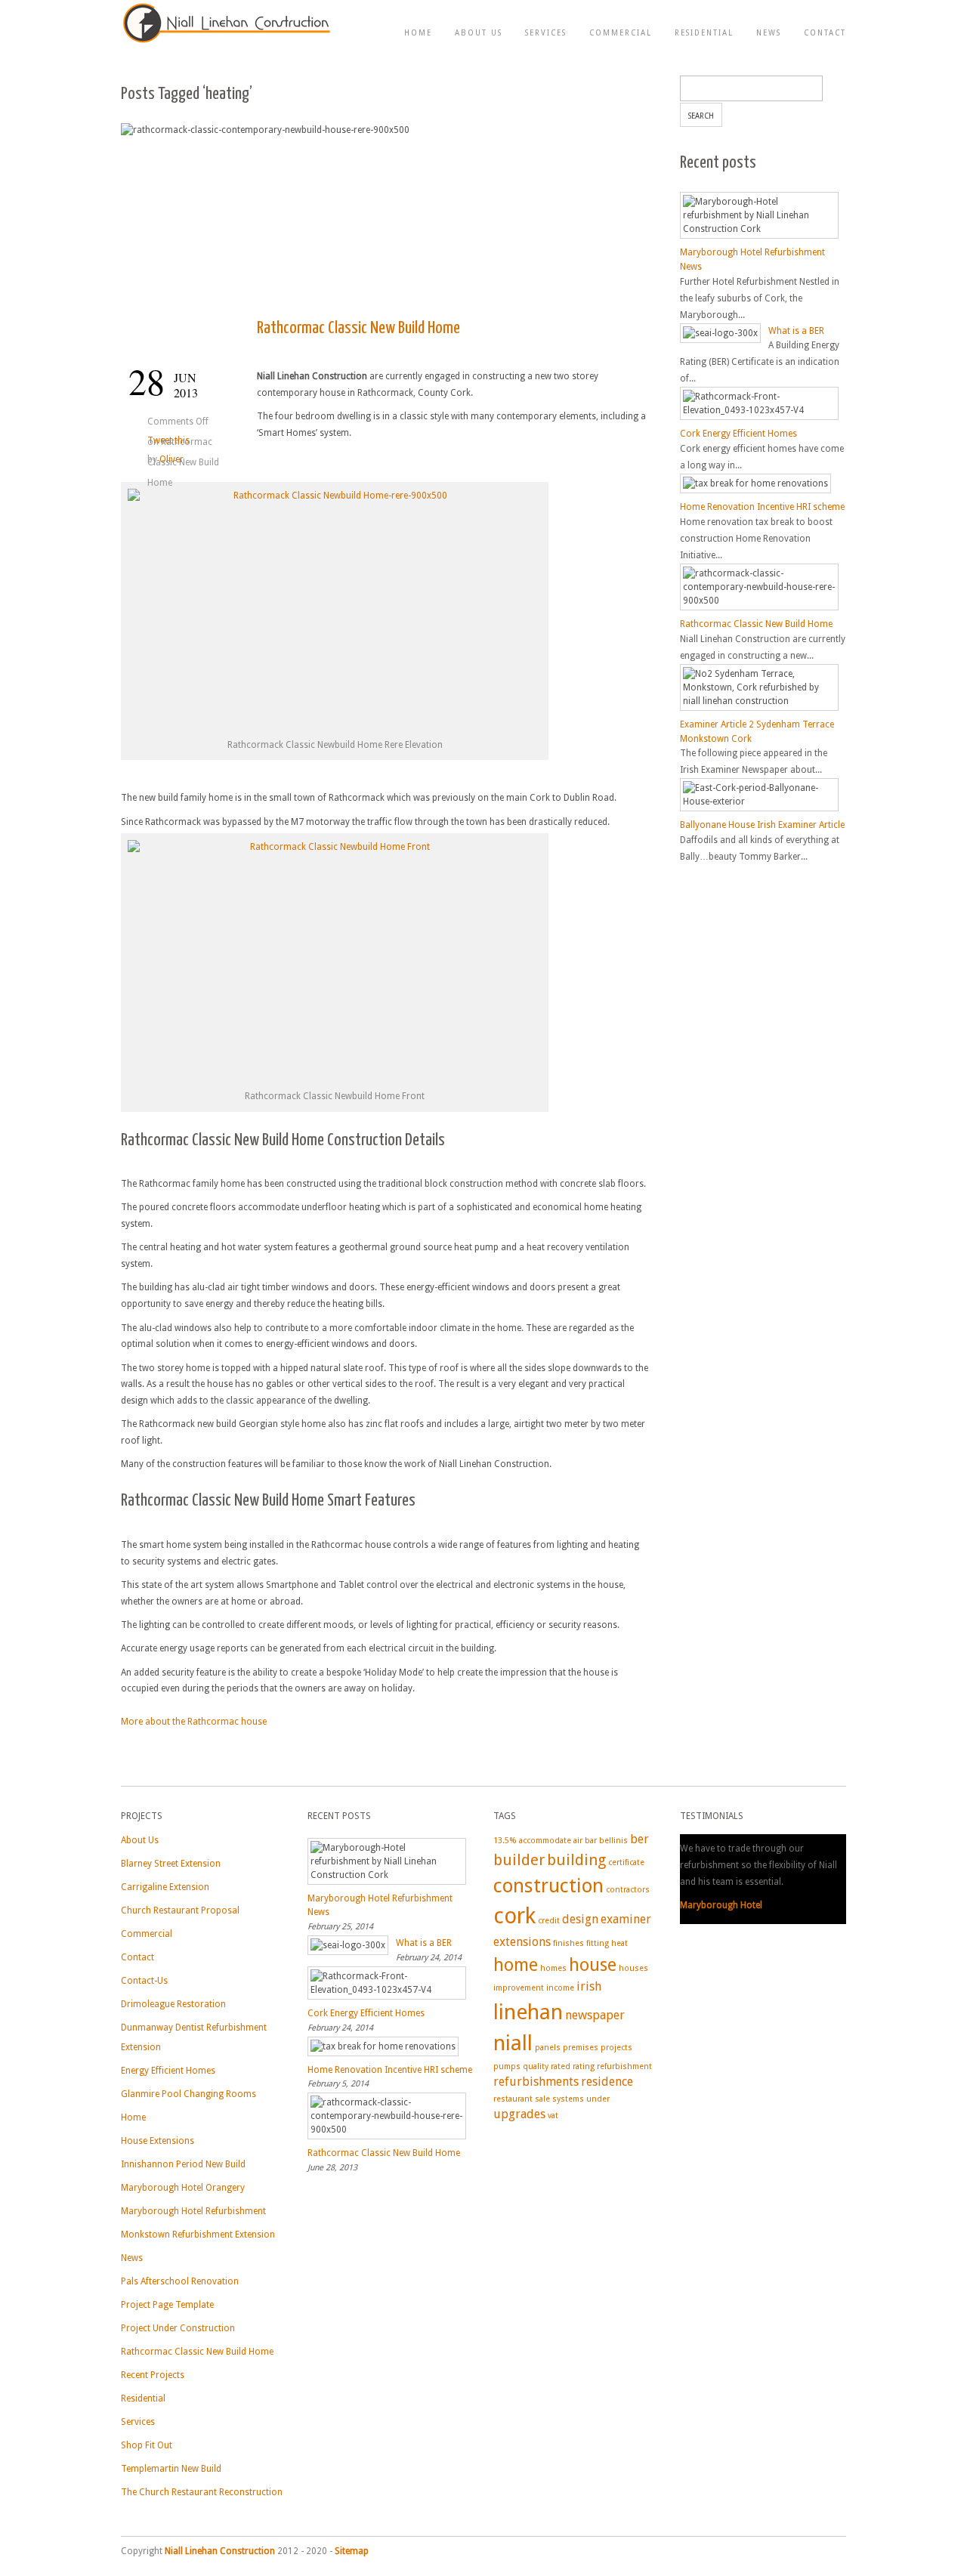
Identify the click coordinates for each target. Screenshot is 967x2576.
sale (542, 2099)
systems (568, 2099)
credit (549, 1921)
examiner (626, 1919)
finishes (568, 1943)
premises (581, 2048)
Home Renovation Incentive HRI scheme (762, 507)
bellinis (613, 1841)
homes (553, 1968)
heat (619, 1943)
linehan (528, 2012)
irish (589, 1986)
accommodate (545, 1841)
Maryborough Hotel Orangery (183, 2188)
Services (546, 33)
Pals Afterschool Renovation (180, 2281)
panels (548, 2048)
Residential (704, 33)
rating (584, 2066)
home (516, 1965)
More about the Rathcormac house (194, 1722)
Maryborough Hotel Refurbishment (193, 2211)
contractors (628, 1890)
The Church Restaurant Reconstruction (202, 2492)
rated (561, 2066)
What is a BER (796, 330)
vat (553, 2116)
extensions (522, 1942)
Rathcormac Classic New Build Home (358, 328)
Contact (825, 33)
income (560, 1988)
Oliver (171, 459)
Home (418, 33)
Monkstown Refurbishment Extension (198, 2235)
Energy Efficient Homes (168, 2071)
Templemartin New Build (171, 2469)
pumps (507, 2066)
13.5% (505, 1841)
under (598, 2099)
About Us (479, 33)
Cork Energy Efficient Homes (738, 434)
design (580, 1919)
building (576, 1860)
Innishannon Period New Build (183, 2164)
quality (536, 2066)
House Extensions (158, 2141)
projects (616, 2048)
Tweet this (168, 440)
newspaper (595, 2015)
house (593, 1965)
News (769, 33)
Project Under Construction (178, 2328)
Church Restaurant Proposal (180, 1910)
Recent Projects (153, 2375)
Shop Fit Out (147, 2445)
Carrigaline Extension (165, 1887)
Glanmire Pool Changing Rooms (188, 2094)
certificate (626, 1863)
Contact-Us (144, 1981)
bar (591, 1841)
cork (514, 1916)
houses (633, 1968)
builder (519, 1860)
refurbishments (536, 2082)
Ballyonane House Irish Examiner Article (762, 825)
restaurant (513, 2099)
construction (548, 1886)
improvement (519, 1988)
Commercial (621, 33)
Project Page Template (167, 2305)
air (578, 1841)
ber (640, 1839)
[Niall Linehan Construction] (227, 42)
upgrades (519, 2114)
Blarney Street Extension (171, 1864)
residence (607, 2082)
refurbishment (624, 2066)
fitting (598, 1943)
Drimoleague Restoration (173, 2004)
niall (513, 2043)
